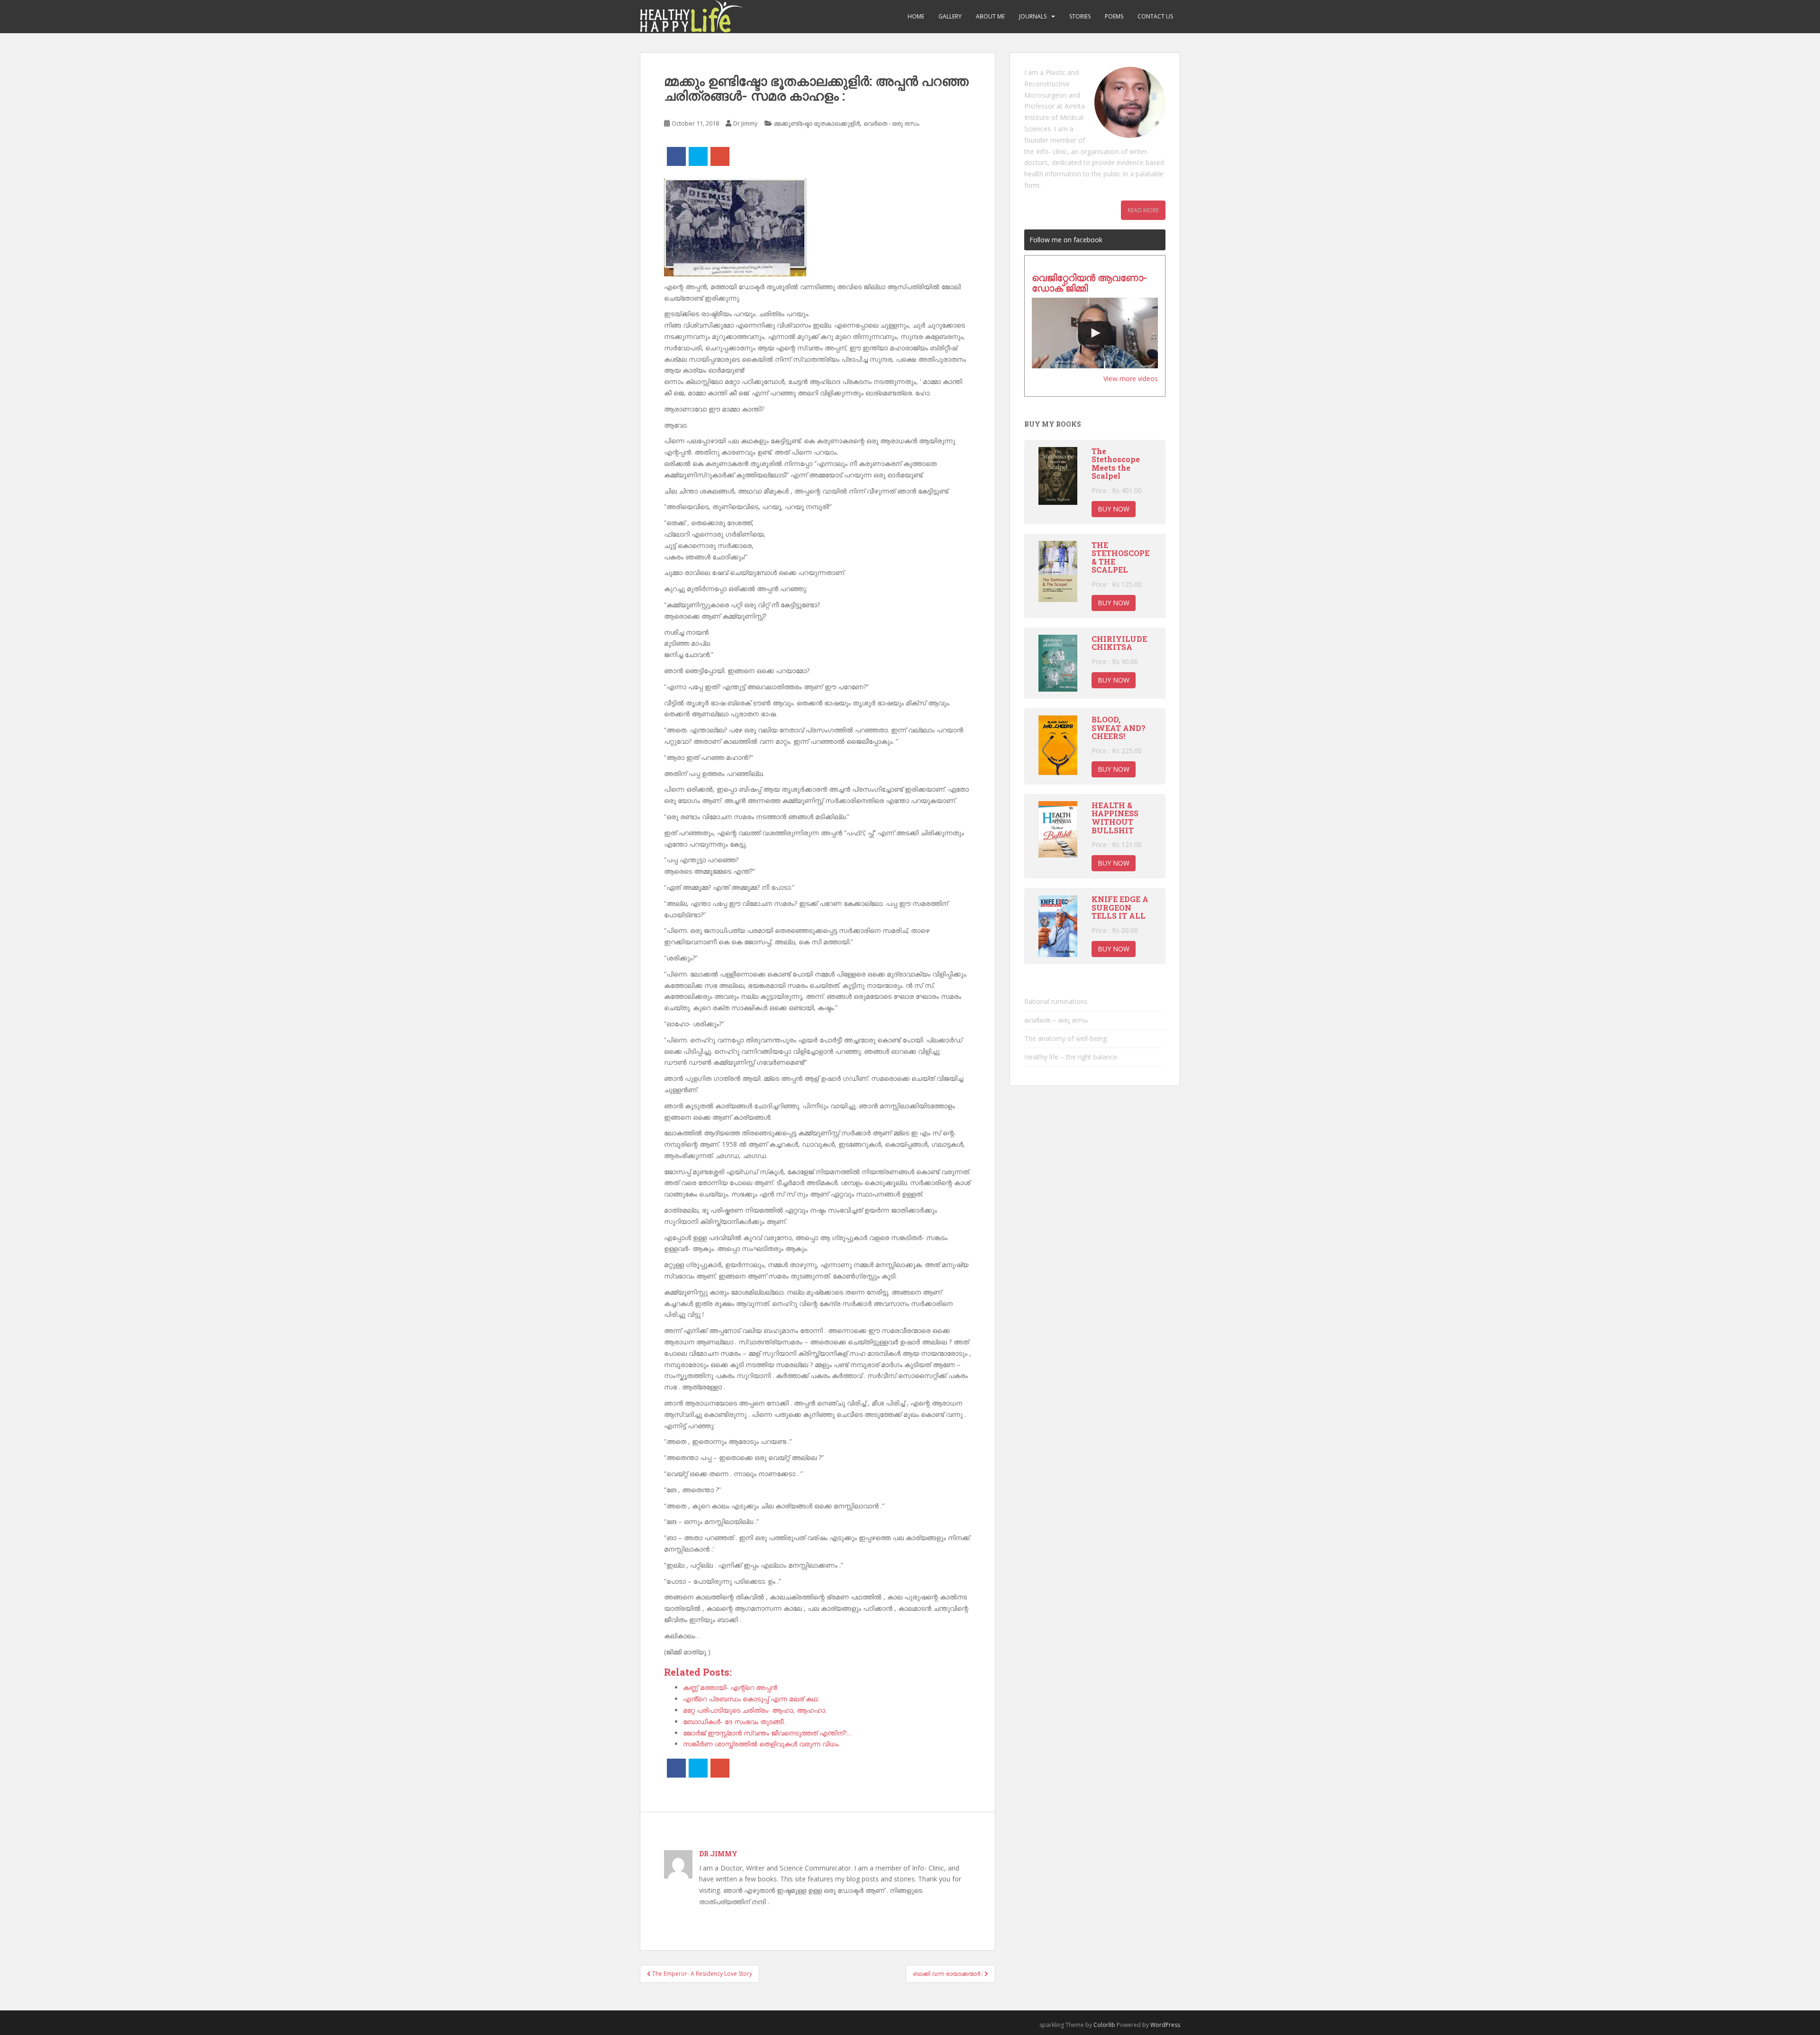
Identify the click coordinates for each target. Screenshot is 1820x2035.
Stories (1080, 16)
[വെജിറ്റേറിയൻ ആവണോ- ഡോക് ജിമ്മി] (1095, 333)
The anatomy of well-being (1065, 1038)
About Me (990, 16)
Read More (1143, 210)
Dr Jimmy (746, 123)
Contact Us (1155, 16)
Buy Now (1114, 509)
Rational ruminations (1056, 1001)
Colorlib (1104, 2025)
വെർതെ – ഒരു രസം (1056, 1020)
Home (916, 16)
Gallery (950, 16)
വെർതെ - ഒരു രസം (891, 123)
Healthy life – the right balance (1071, 1057)
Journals (1033, 16)
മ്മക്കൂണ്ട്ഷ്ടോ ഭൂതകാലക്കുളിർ (817, 123)
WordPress (1165, 2025)
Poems (1114, 16)
